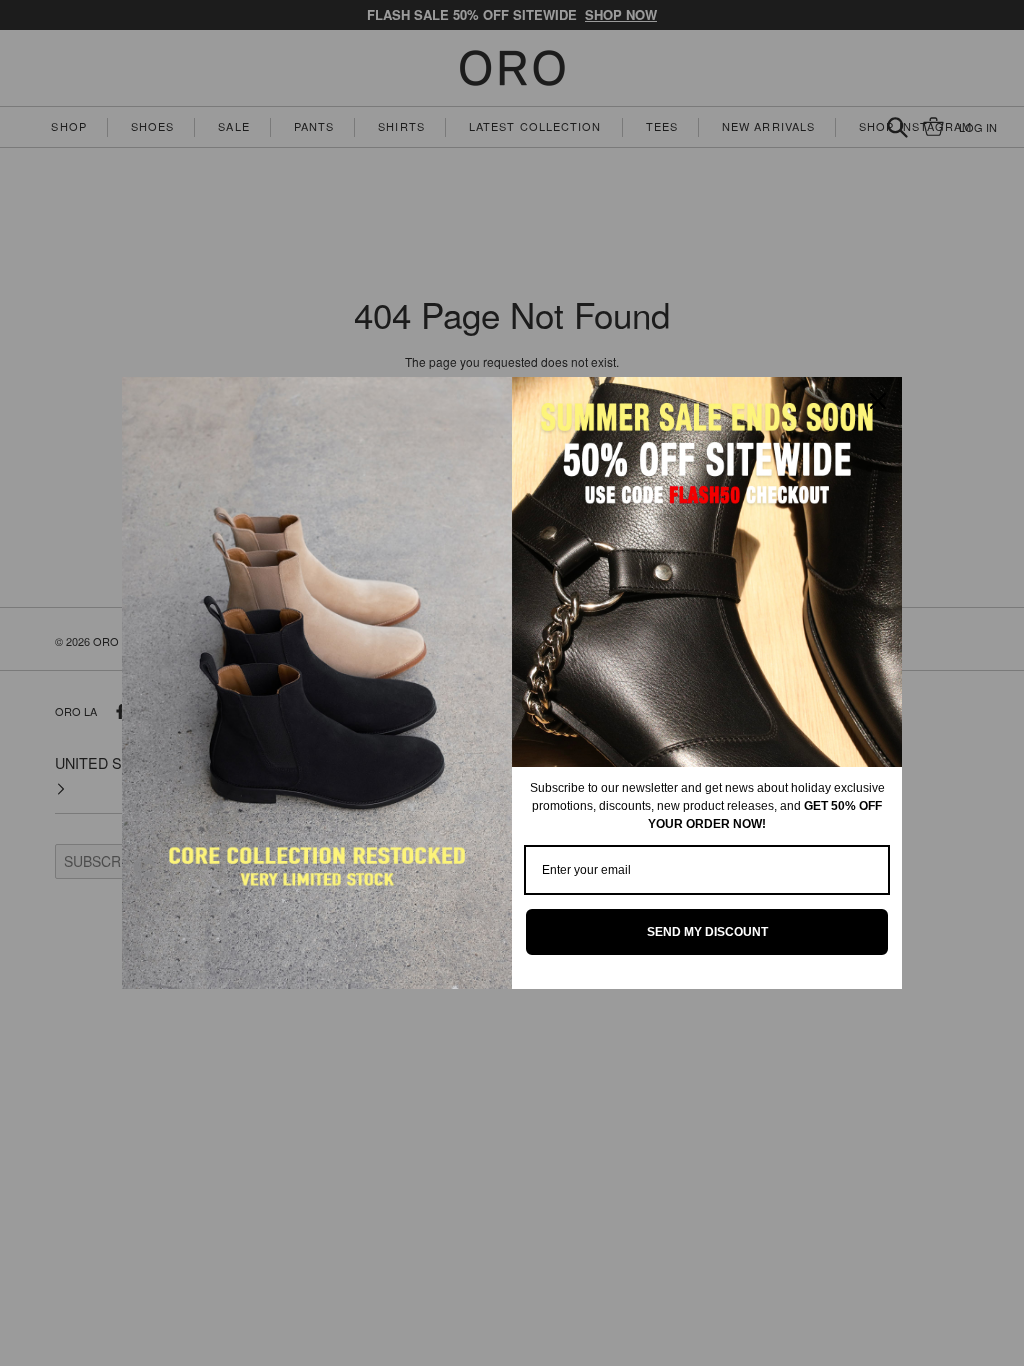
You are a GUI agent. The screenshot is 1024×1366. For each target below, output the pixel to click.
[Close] (878, 401)
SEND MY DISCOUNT (707, 932)
